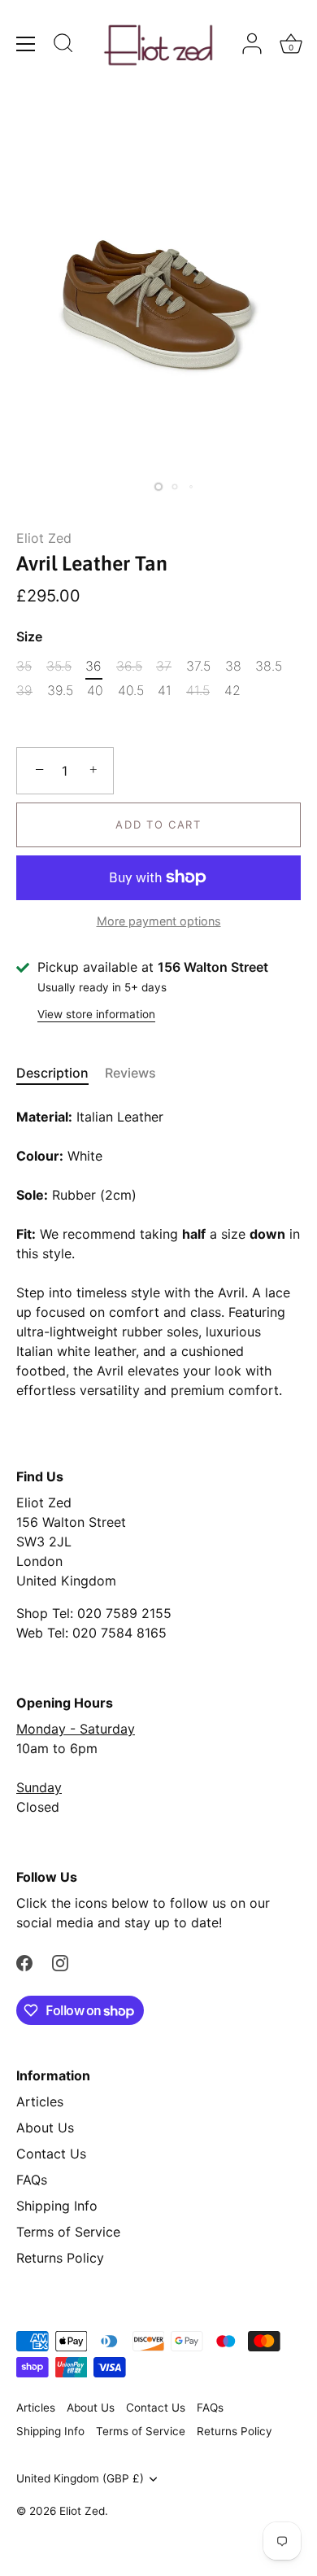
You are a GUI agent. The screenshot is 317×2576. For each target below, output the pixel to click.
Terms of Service (68, 2232)
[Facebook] (24, 1962)
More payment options (159, 921)
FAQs (32, 2180)
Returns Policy (60, 2258)
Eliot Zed (44, 538)
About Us (45, 2128)
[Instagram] (60, 1962)
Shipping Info (57, 2206)
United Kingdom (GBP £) (80, 2478)
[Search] (63, 46)
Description (52, 1073)
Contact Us (51, 2154)
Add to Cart (158, 824)
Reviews (130, 1073)
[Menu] (26, 44)
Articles (40, 2101)
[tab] (61, 1073)
